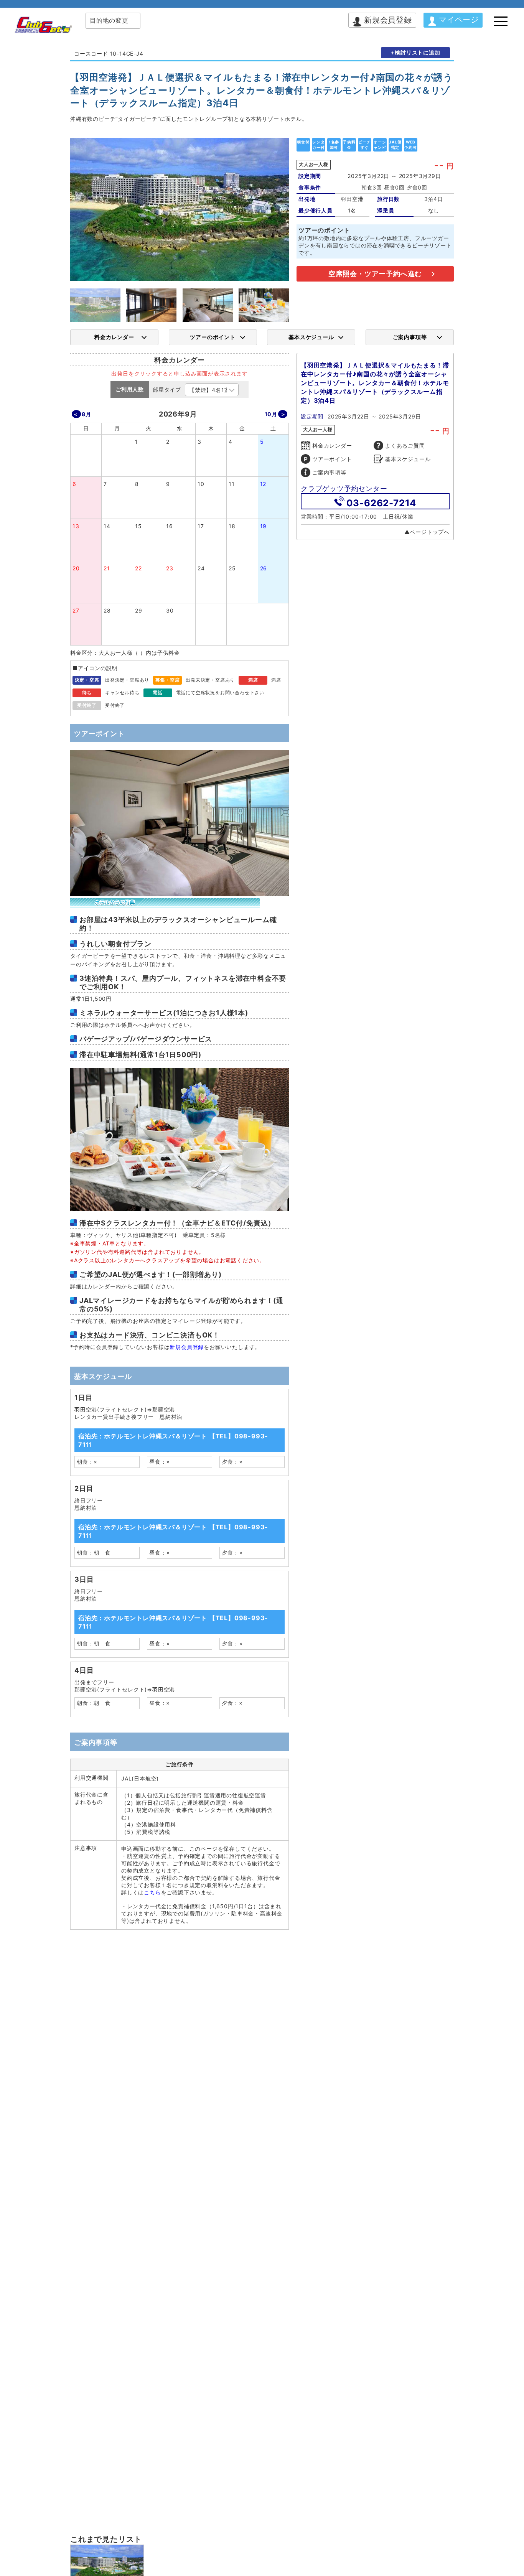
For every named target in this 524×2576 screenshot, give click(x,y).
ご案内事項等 (410, 337)
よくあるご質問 (405, 446)
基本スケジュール (311, 337)
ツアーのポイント (213, 337)
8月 (87, 414)
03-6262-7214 (381, 503)
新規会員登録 (388, 20)
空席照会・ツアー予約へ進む (375, 274)
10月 (271, 414)
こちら (152, 1892)
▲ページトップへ (427, 532)
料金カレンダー (114, 337)
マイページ (459, 20)
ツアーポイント (332, 459)
